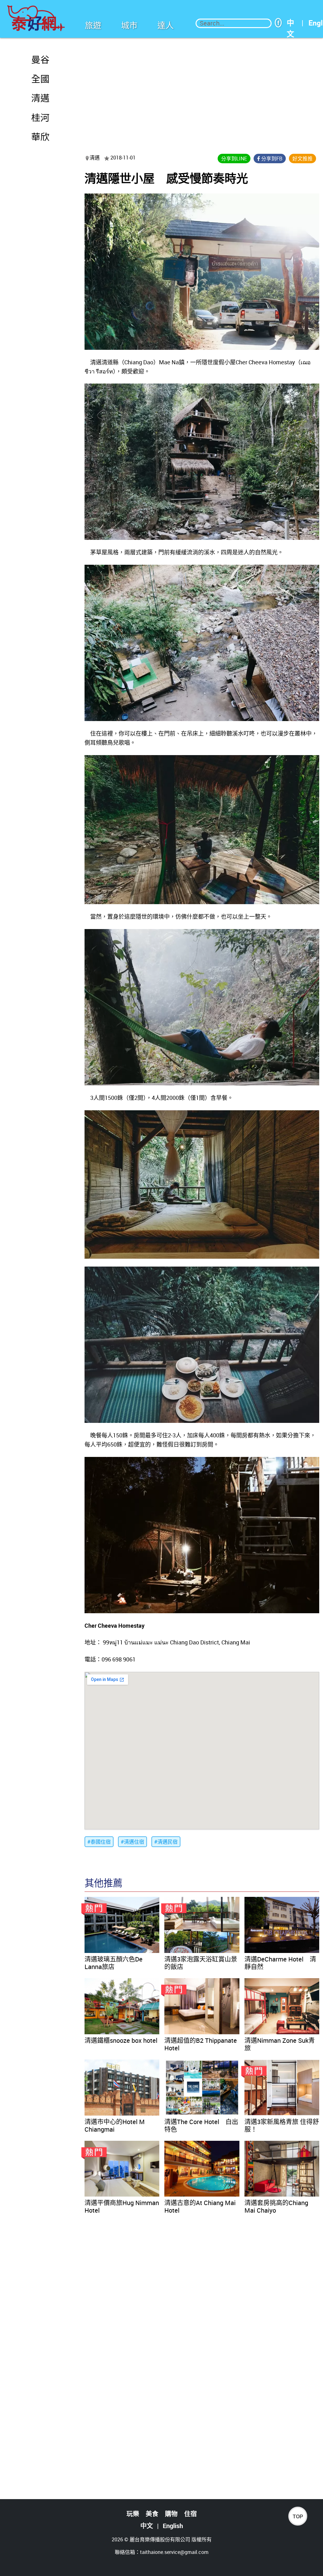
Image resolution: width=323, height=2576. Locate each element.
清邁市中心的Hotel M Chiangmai (115, 2125)
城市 (129, 25)
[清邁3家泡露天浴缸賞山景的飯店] (202, 1925)
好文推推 (302, 159)
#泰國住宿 (99, 1842)
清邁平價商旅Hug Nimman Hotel (122, 2206)
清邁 (40, 98)
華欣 (40, 137)
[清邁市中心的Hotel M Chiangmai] (122, 2088)
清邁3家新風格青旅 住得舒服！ (282, 2125)
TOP (298, 2517)
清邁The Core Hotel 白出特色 (201, 2125)
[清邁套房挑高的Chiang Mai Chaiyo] (282, 2169)
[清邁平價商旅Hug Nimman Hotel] (122, 2169)
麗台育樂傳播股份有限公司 (160, 2539)
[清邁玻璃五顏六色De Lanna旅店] (122, 1925)
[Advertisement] (202, 92)
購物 (171, 2514)
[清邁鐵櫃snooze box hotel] (122, 2006)
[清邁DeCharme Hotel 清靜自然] (282, 1925)
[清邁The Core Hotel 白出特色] (202, 2088)
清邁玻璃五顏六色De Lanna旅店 (114, 1963)
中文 (290, 23)
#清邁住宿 (132, 1842)
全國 (40, 79)
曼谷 (40, 60)
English (173, 2526)
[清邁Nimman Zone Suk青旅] (282, 2006)
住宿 (191, 2514)
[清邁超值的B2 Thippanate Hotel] (202, 2006)
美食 (152, 2514)
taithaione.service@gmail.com (174, 2552)
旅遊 (93, 25)
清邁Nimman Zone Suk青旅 (280, 2044)
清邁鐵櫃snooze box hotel (121, 2040)
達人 (166, 25)
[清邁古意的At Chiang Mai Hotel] (202, 2169)
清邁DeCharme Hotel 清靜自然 (280, 1963)
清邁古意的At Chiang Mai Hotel (200, 2206)
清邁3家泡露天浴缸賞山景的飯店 (201, 1963)
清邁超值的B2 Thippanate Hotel (201, 2044)
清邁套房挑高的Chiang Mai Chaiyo (276, 2206)
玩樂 (133, 2514)
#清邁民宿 (166, 1842)
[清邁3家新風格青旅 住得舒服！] (282, 2088)
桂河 (40, 118)
